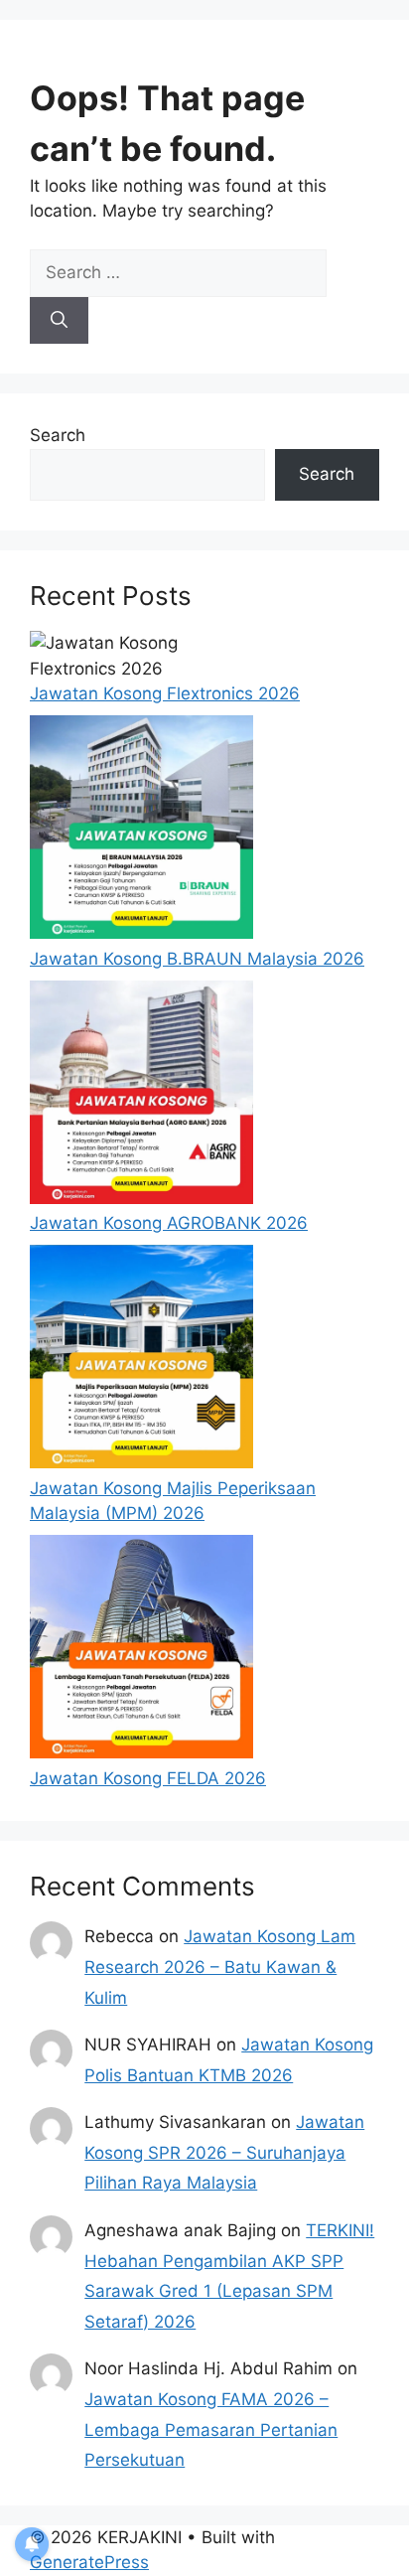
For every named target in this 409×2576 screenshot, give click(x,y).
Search (58, 435)
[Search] (59, 321)
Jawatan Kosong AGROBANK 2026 (169, 1223)
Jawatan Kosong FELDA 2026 (148, 1778)
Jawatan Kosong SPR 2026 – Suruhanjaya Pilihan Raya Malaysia (224, 2152)
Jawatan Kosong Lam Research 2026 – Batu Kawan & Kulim (220, 1967)
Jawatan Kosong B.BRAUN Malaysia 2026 (197, 959)
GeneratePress (89, 2562)
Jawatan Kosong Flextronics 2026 (165, 693)
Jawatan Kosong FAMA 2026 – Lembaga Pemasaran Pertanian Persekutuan (211, 2429)
